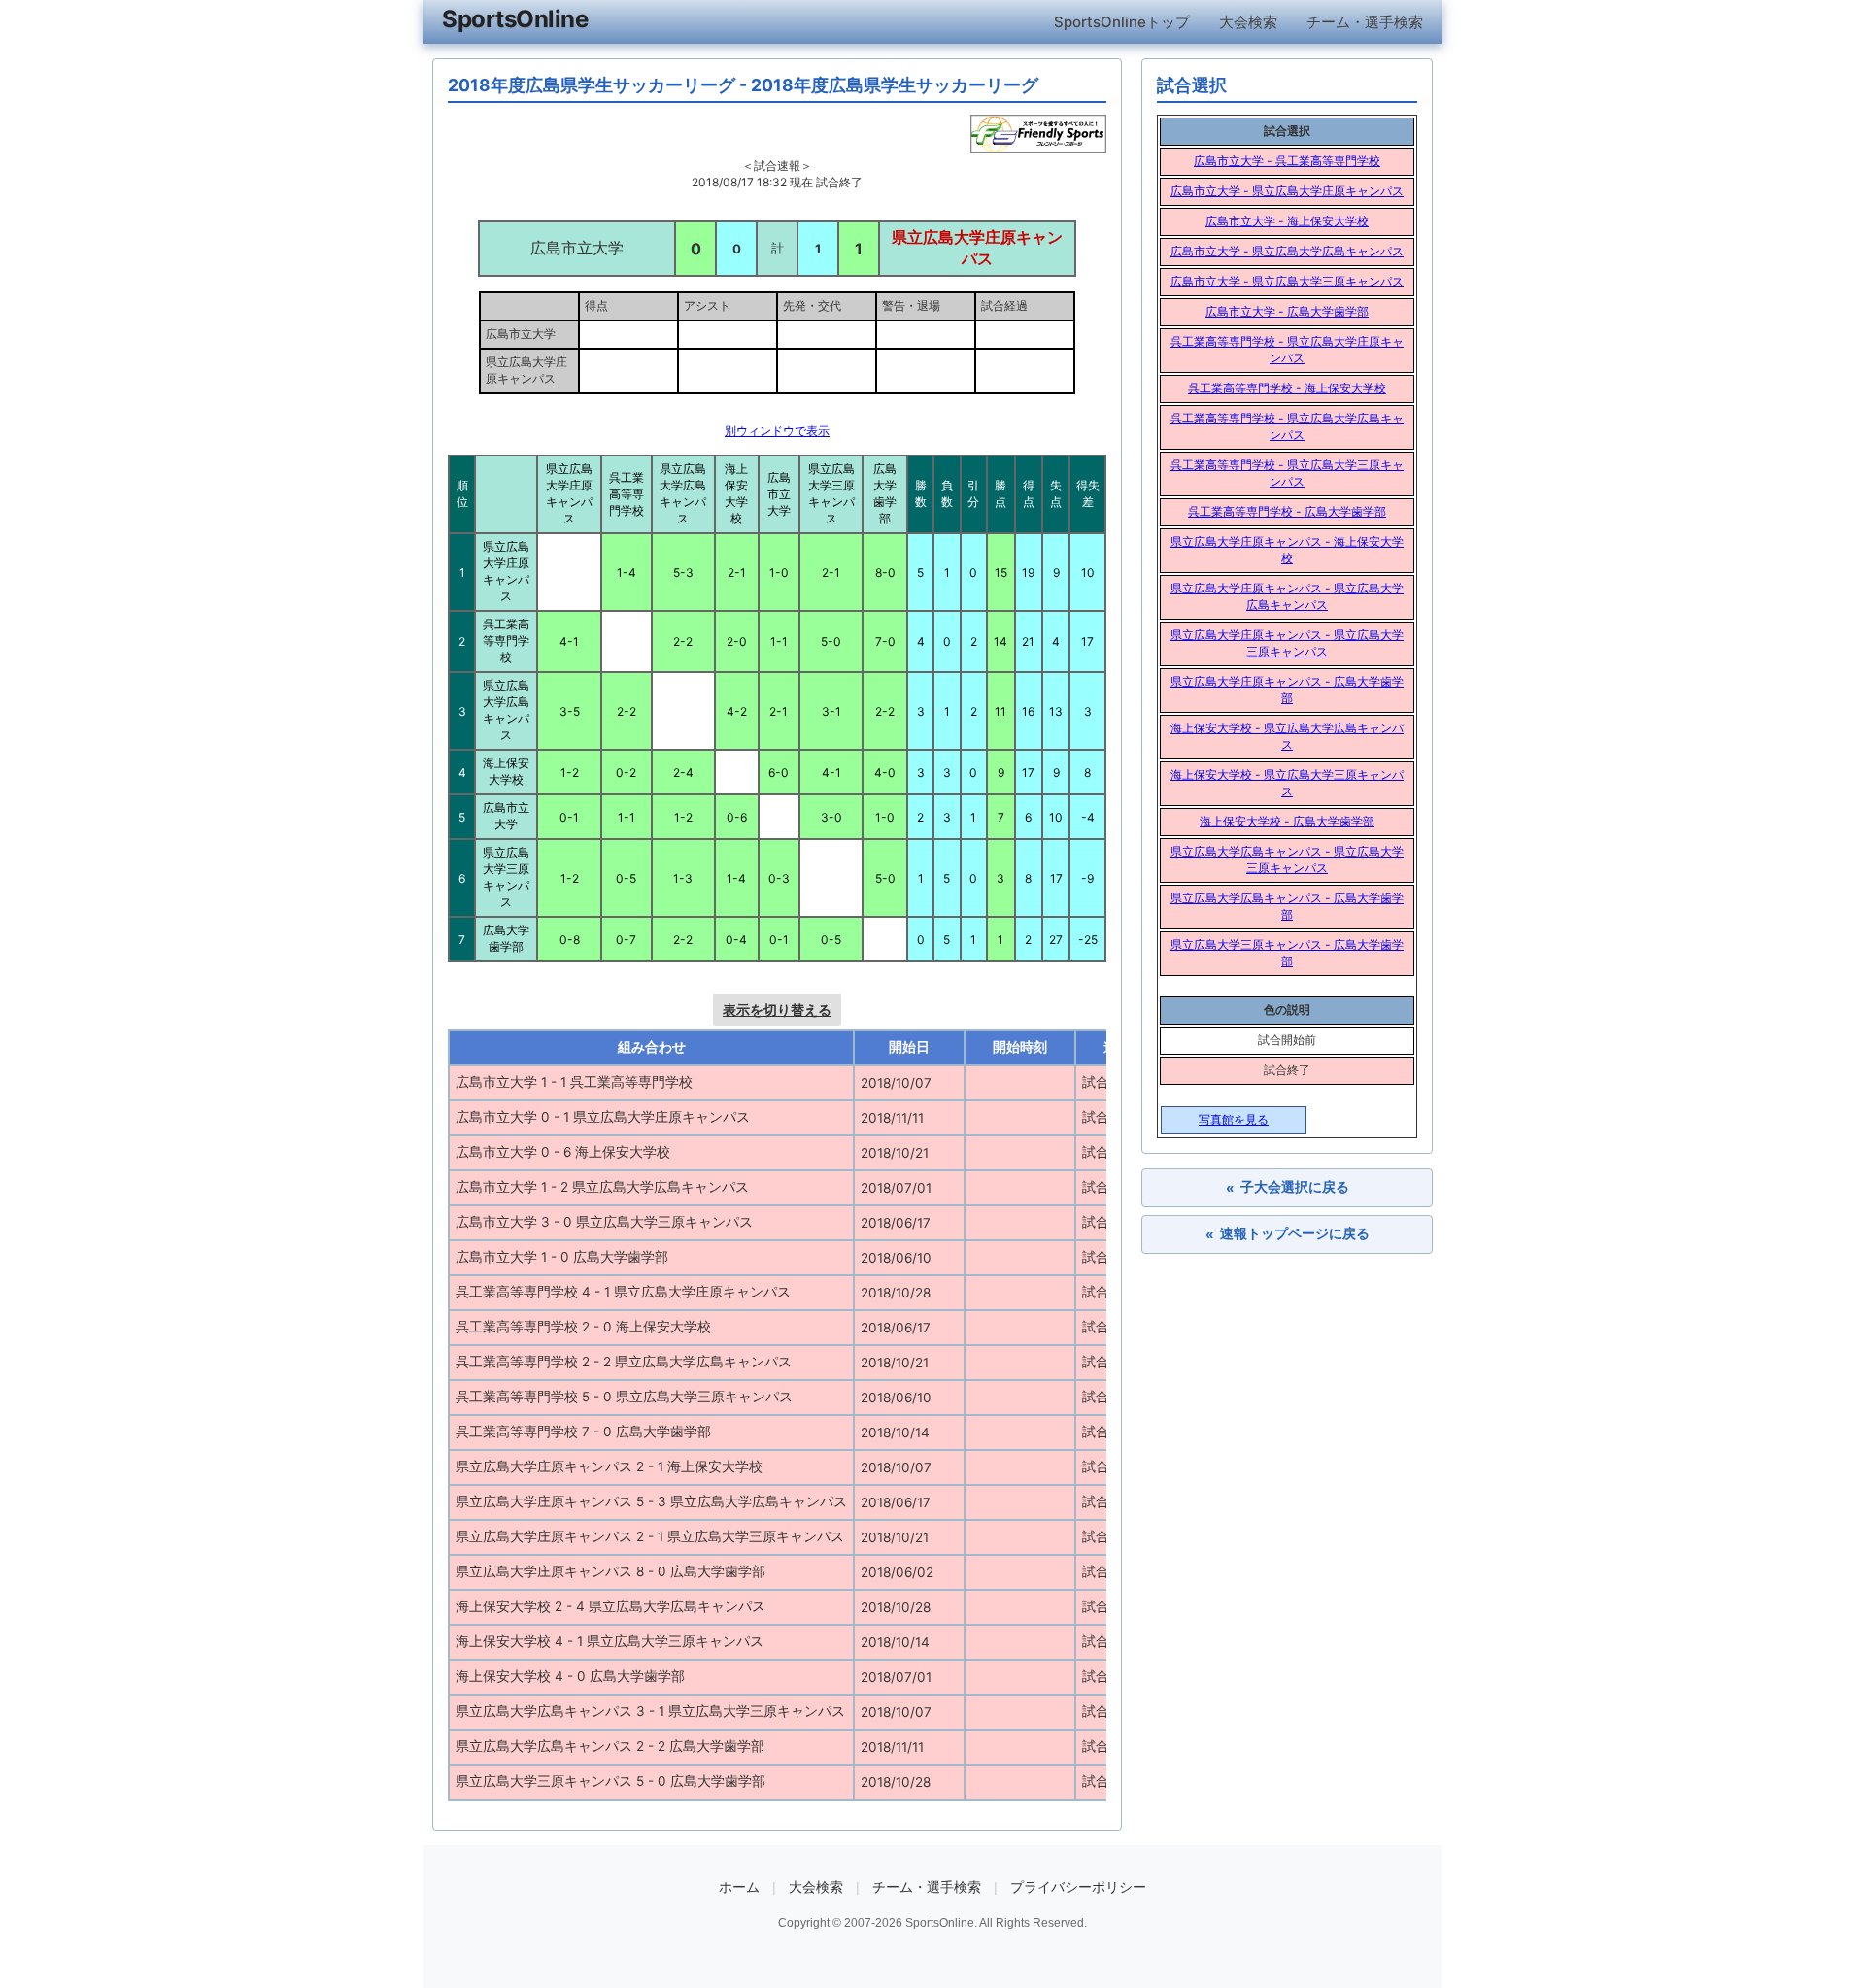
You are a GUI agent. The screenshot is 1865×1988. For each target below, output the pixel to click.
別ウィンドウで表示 (777, 431)
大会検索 (1248, 22)
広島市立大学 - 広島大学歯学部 (1287, 311)
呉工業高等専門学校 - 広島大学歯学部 (1287, 511)
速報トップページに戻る (1288, 1234)
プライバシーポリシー (1078, 1887)
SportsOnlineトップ (1122, 22)
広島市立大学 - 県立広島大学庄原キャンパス (1287, 191)
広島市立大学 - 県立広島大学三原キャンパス (1287, 281)
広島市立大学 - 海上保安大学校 (1287, 221)
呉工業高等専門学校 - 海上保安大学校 (1287, 388)
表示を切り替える (777, 1010)
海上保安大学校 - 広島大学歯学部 (1287, 821)
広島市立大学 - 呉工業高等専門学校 (1287, 161)
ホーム (739, 1887)
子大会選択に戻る (1288, 1187)
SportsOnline (515, 19)
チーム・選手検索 (1365, 22)
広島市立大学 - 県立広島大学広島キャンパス (1287, 251)
